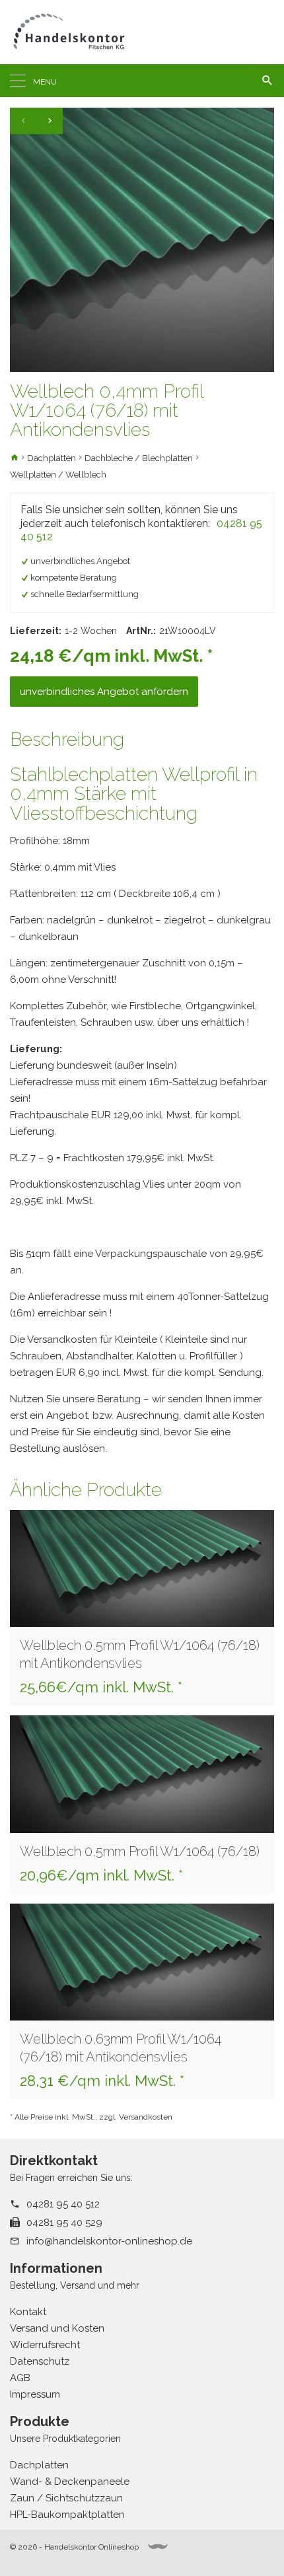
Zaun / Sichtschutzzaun (66, 2498)
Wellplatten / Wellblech (58, 475)
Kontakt (28, 2312)
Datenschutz (40, 2361)
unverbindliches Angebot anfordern (104, 692)
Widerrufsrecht (45, 2345)
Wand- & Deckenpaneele (70, 2482)
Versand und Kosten (57, 2328)
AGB (20, 2378)
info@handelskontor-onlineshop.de (109, 2241)
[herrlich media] (158, 2547)
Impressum (35, 2394)
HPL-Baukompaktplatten (67, 2515)
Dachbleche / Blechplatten (139, 458)
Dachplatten (52, 458)
